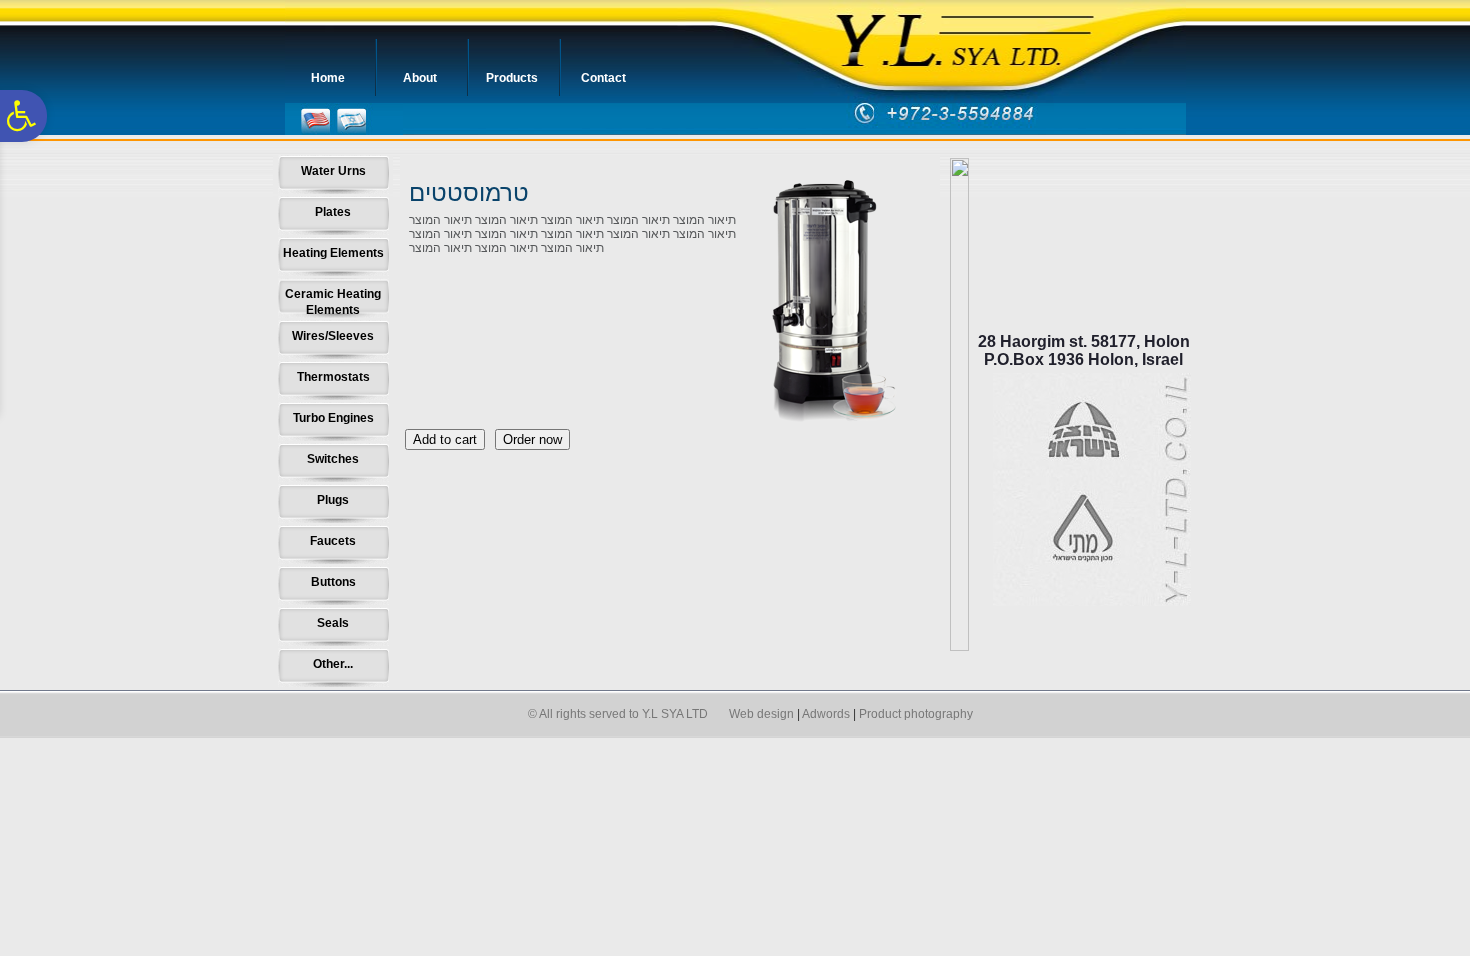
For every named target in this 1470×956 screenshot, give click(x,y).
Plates (333, 212)
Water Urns (333, 171)
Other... (333, 664)
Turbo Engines (333, 418)
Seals (333, 623)
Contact (603, 78)
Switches (333, 459)
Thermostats (333, 377)
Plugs (333, 500)
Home (328, 78)
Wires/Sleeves (333, 336)
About (420, 78)
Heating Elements (333, 253)
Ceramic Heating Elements (333, 302)
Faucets (333, 541)
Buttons (333, 582)
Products (512, 78)
